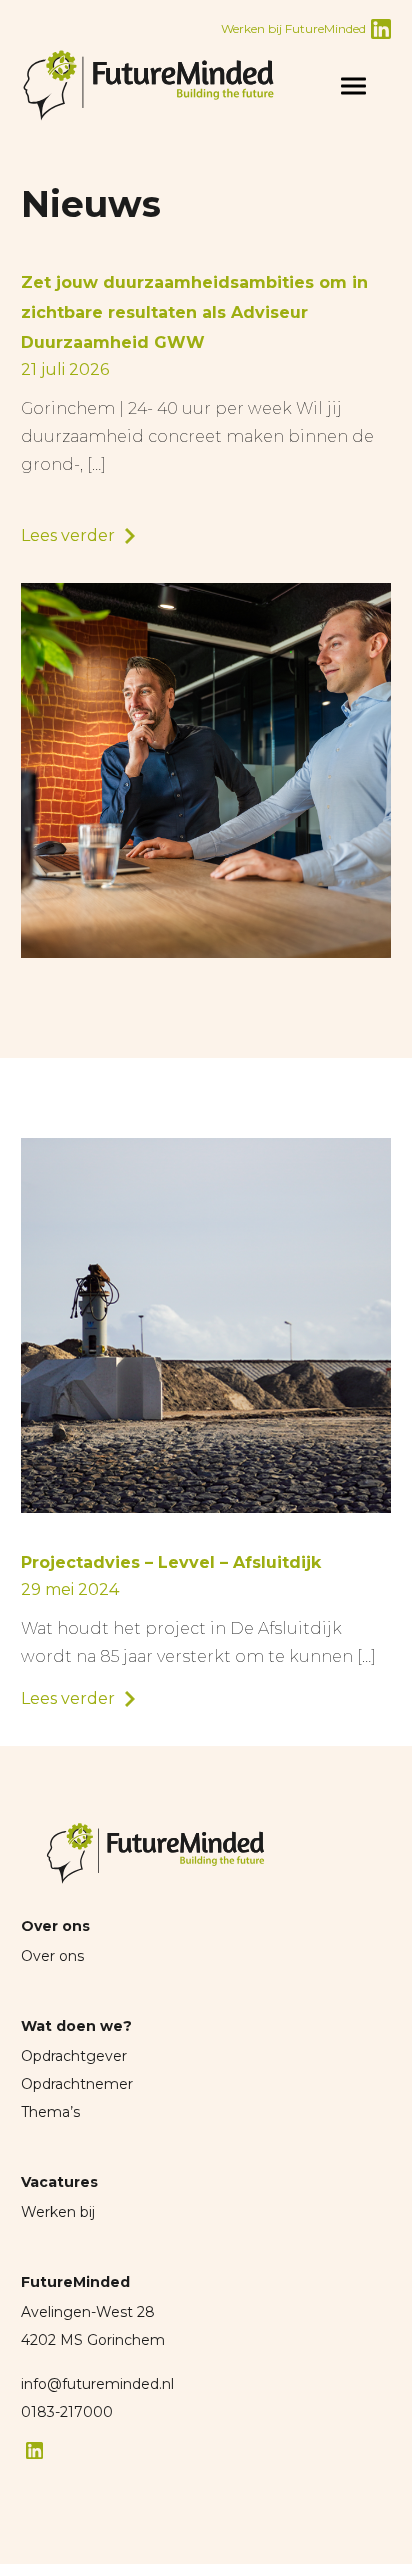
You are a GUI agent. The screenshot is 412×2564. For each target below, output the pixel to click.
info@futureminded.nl (97, 2384)
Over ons (52, 1956)
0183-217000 (67, 2412)
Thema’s (50, 2112)
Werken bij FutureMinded (293, 28)
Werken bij (58, 2212)
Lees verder (68, 535)
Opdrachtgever (74, 2056)
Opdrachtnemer (77, 2084)
